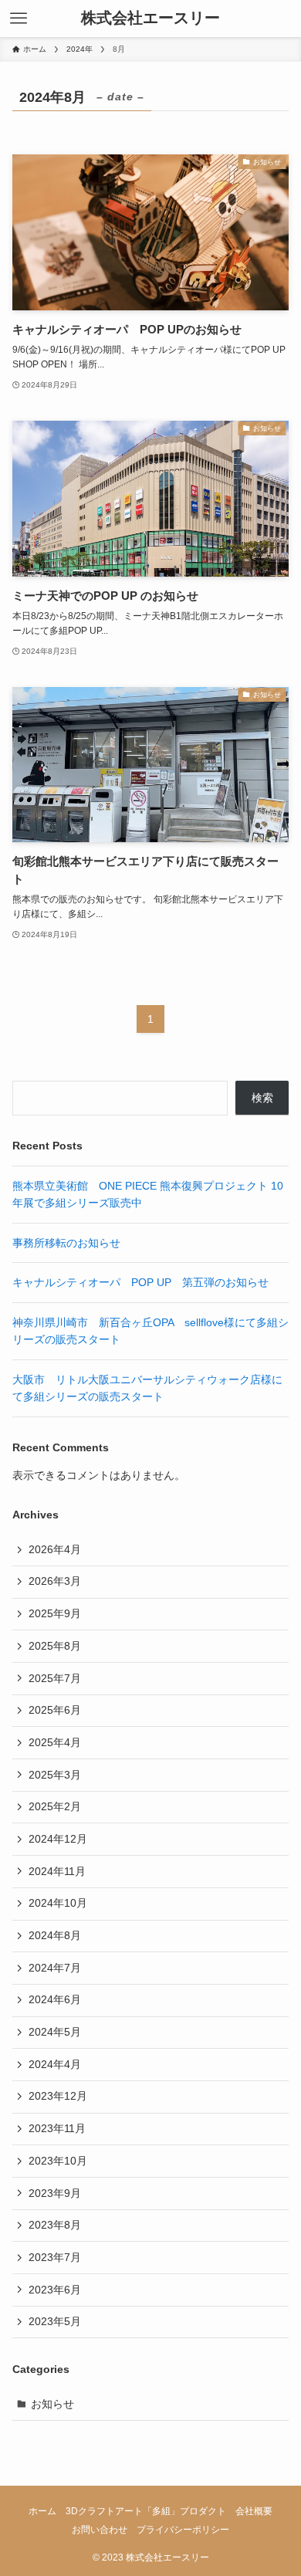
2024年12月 (58, 1839)
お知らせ (52, 2404)
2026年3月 (55, 1581)
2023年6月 (55, 2290)
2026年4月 (55, 1549)
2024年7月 (55, 1968)
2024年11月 (57, 1871)
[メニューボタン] (19, 19)
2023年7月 (55, 2257)
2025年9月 (55, 1613)
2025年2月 (55, 1806)
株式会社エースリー (150, 19)
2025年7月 (55, 1678)
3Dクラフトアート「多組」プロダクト (146, 2511)
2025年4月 (55, 1742)
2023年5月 (55, 2321)
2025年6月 (55, 1710)
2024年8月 (55, 1935)
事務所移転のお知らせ (66, 1243)
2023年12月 (58, 2096)
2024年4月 (55, 2064)
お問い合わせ (100, 2529)
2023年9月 (55, 2193)
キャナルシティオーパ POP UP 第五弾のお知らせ (140, 1282)
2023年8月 (55, 2225)
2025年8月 (55, 1646)
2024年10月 (58, 1903)
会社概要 (254, 2511)
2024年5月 (55, 2032)
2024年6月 (55, 1999)
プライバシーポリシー (183, 2529)
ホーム (42, 2511)
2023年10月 (58, 2161)
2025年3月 (55, 1775)
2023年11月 (57, 2128)
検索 (262, 1098)
